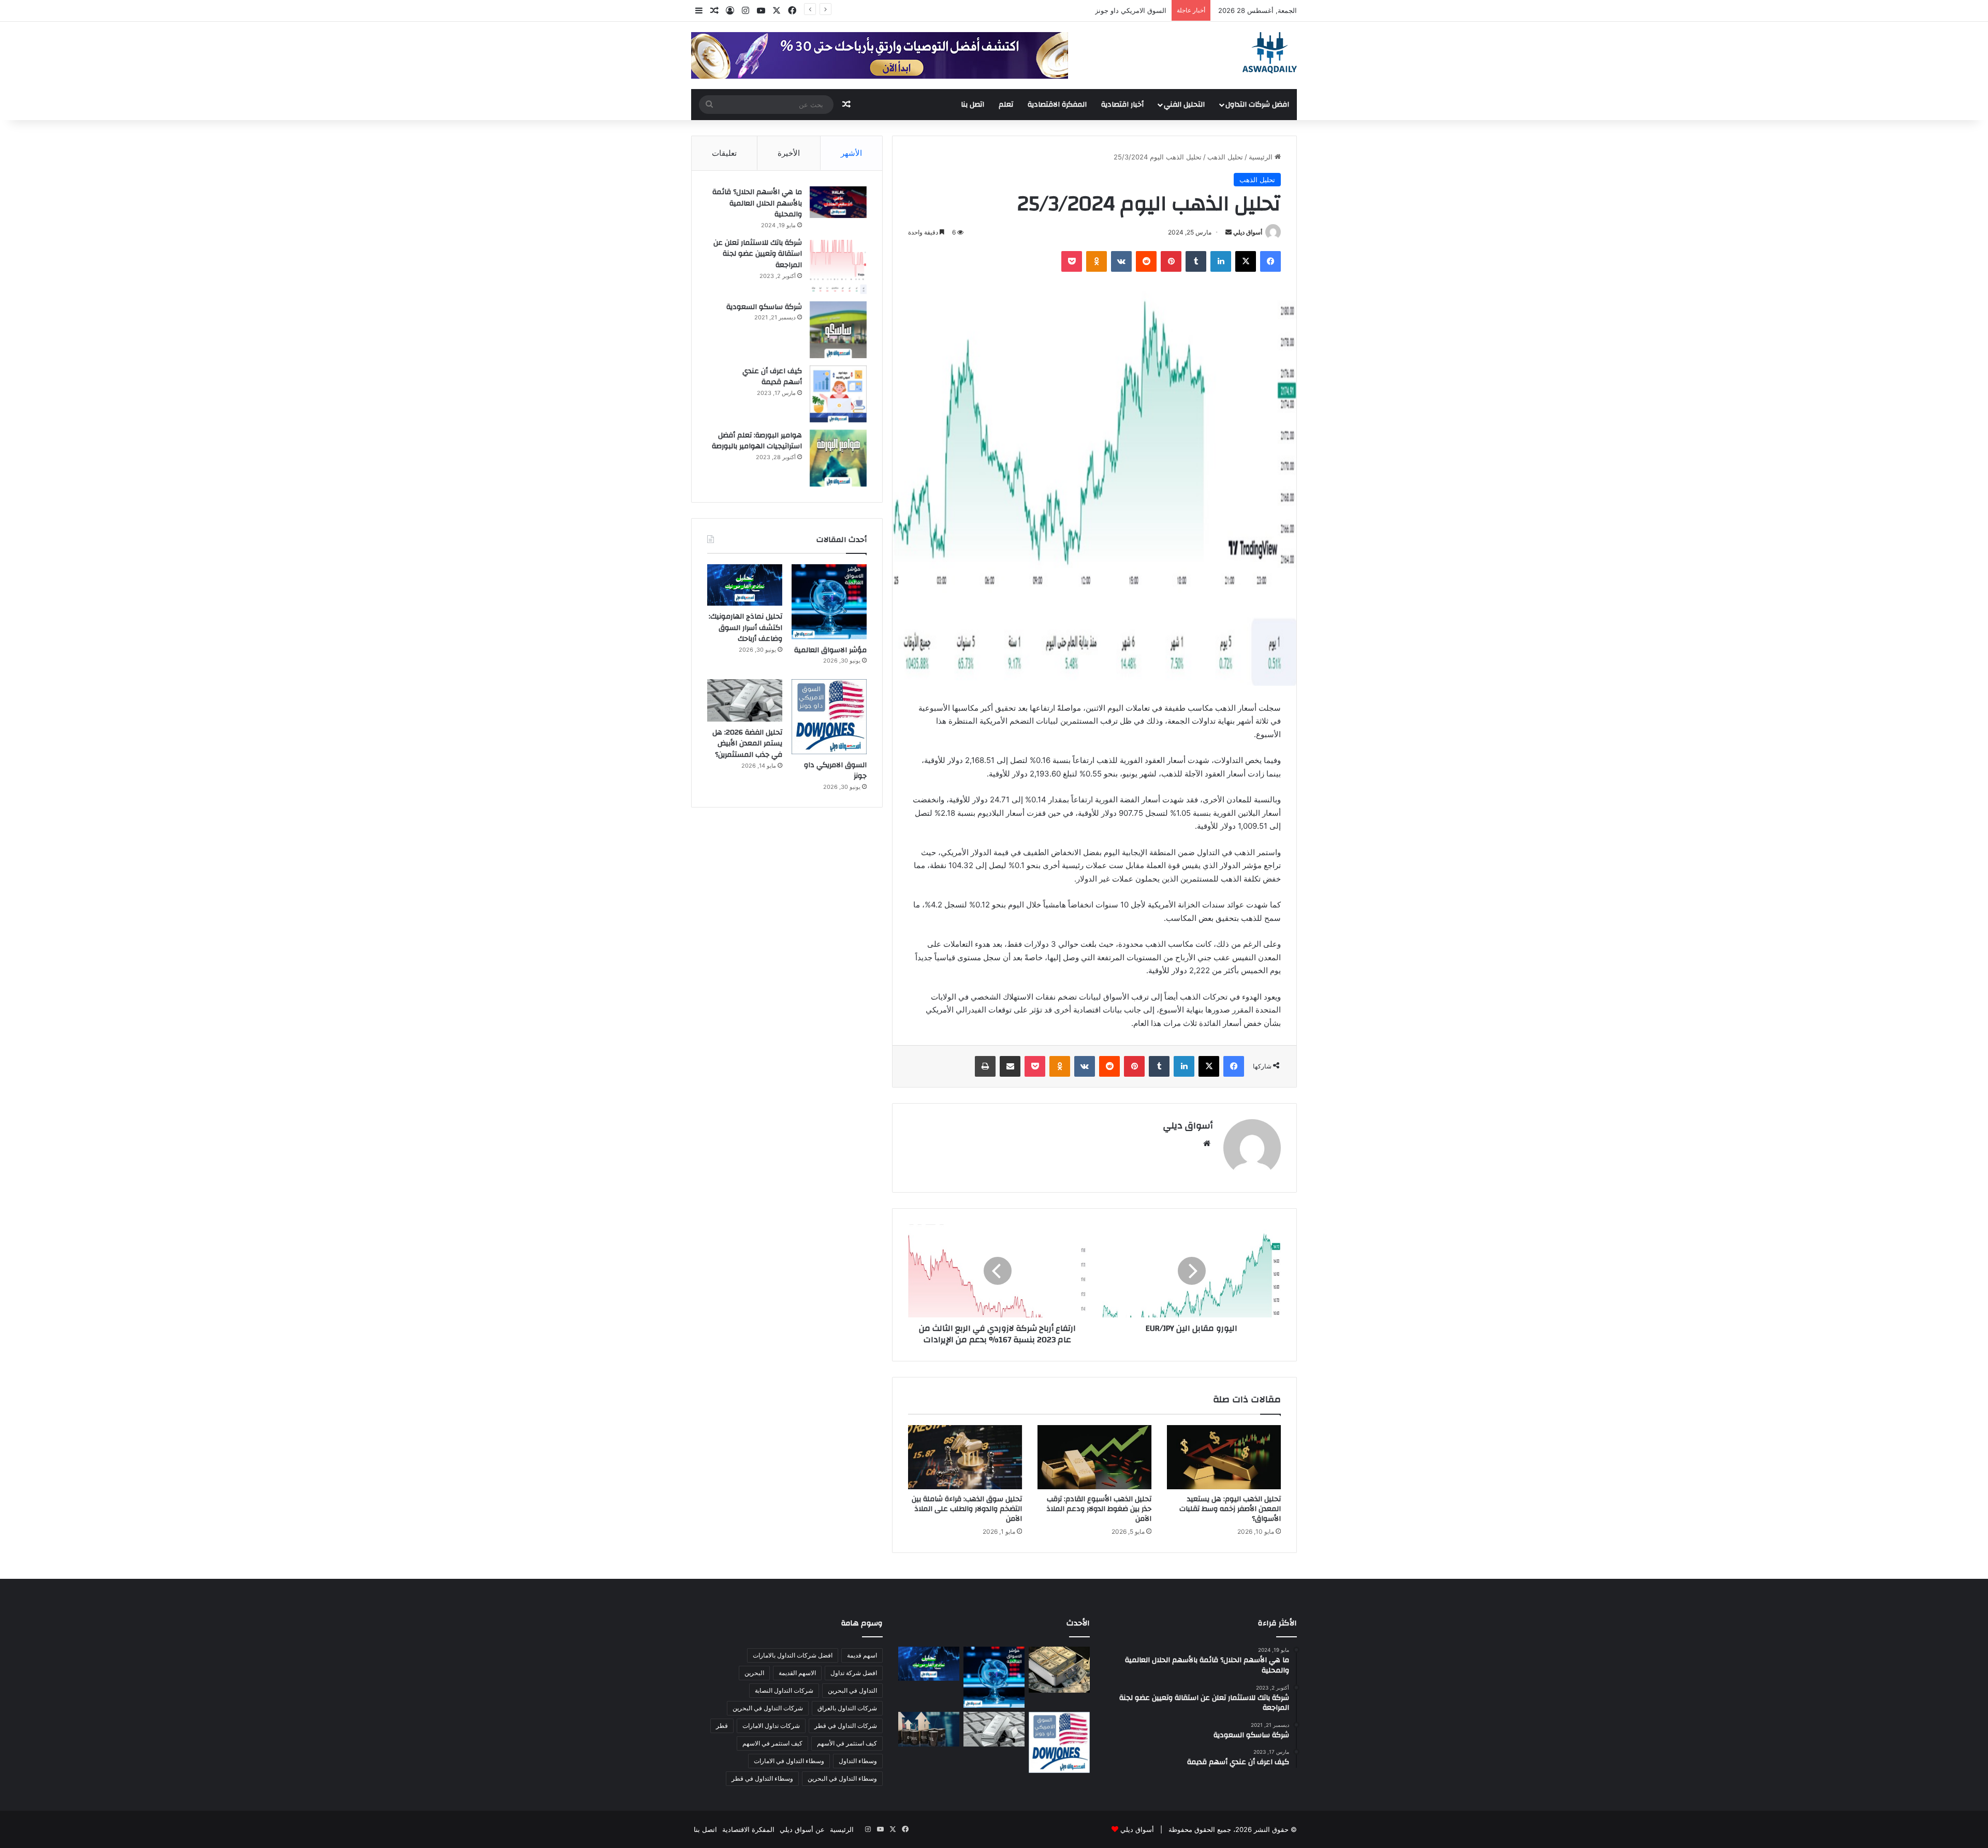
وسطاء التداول (858, 1761)
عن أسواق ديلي (802, 1829)
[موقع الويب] (1207, 1143)
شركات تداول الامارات (771, 1726)
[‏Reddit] (1146, 261)
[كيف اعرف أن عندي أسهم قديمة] (838, 394)
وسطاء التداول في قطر (762, 1778)
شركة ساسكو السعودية (764, 307)
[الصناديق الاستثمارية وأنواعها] (1059, 1669)
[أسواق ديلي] (1270, 53)
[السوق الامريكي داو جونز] (829, 717)
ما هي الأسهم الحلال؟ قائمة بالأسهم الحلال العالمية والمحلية (757, 203)
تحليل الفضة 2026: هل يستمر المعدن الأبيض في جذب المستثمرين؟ (1069, 10)
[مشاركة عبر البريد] (1010, 1066)
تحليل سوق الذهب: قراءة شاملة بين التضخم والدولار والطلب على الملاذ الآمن (967, 1509)
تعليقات (724, 153)
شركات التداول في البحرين (768, 1708)
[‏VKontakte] (1121, 261)
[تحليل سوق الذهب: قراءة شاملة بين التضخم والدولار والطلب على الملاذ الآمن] (965, 1457)
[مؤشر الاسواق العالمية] (829, 602)
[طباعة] (985, 1066)
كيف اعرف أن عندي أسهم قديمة (772, 377)
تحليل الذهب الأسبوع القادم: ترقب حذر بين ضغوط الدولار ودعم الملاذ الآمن (1099, 1509)
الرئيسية (1262, 157)
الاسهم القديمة (797, 1673)
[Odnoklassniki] (1097, 261)
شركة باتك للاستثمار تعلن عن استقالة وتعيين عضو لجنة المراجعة (758, 254)
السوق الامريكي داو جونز (835, 771)
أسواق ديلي (1248, 232)
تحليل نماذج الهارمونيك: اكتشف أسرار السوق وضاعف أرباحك (745, 628)
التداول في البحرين (852, 1690)
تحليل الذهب (1225, 157)
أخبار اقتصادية (1122, 105)
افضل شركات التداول (1257, 105)
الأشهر (851, 153)
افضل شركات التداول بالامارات (793, 1655)
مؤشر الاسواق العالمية (830, 650)
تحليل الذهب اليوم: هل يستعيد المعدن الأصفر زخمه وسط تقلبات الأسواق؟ (1230, 1509)
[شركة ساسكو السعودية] (838, 330)
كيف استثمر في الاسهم (772, 1743)
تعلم (1006, 105)
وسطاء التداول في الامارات (789, 1761)
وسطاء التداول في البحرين (842, 1778)
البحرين (754, 1673)
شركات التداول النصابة (784, 1690)
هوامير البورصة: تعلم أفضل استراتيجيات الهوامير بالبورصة (757, 441)
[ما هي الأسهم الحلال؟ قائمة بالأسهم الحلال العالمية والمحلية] (838, 202)
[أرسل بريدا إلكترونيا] (1229, 232)
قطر (722, 1726)
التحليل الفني (1184, 105)
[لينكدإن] (1221, 261)
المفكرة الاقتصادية (1057, 105)
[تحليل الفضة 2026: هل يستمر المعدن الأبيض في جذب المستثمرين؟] (745, 700)
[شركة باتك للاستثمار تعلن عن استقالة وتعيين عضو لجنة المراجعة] (838, 266)
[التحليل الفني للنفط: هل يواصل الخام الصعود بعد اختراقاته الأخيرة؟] (929, 1729)
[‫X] (1246, 261)
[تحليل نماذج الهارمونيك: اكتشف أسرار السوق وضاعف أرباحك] (745, 585)
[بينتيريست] (1171, 261)
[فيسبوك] (1270, 261)
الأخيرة (789, 153)
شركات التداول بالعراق (847, 1708)
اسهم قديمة (862, 1655)
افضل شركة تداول (854, 1673)
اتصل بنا (973, 105)
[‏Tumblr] (1196, 261)
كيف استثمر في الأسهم (847, 1743)
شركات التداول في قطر (846, 1726)
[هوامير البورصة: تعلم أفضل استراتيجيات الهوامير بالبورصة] (838, 458)
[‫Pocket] (1072, 261)
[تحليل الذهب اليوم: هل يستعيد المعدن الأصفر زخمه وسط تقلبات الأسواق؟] (1224, 1457)
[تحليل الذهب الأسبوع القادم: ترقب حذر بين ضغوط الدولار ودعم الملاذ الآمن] (1094, 1457)
